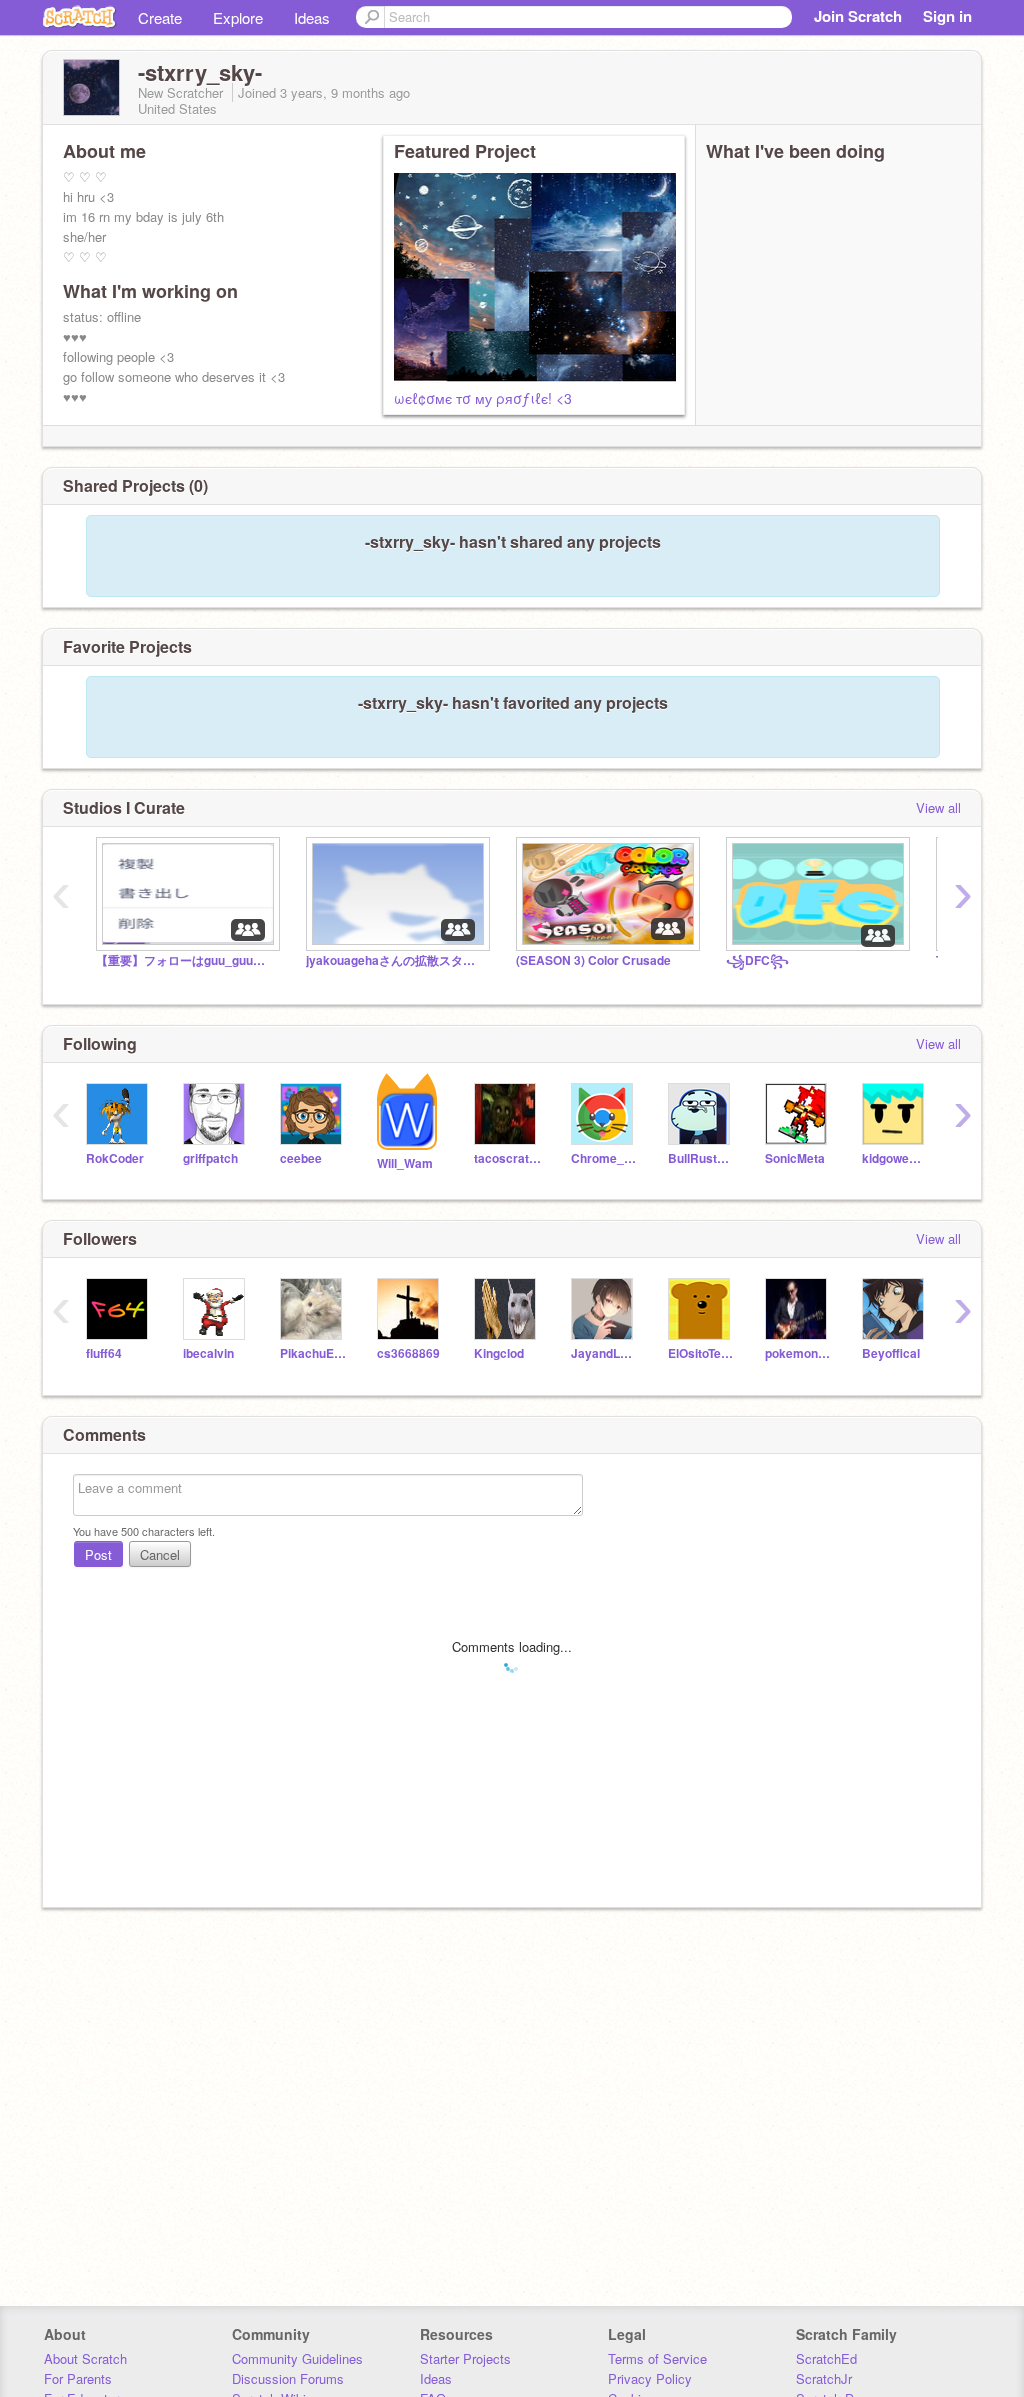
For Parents (78, 2378)
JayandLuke (604, 1353)
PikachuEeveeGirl (313, 1353)
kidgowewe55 (895, 1158)
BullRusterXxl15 (701, 1158)
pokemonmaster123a (798, 1353)
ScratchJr (824, 2378)
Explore (238, 17)
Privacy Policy (650, 2378)
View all (938, 807)
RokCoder (115, 1158)
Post (98, 1554)
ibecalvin (208, 1353)
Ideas (312, 17)
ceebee (301, 1158)
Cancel (160, 1554)
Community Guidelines (297, 2358)
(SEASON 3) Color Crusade (593, 960)
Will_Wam (405, 1163)
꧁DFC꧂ (757, 960)
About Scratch (85, 2358)
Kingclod (499, 1353)
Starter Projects (465, 2358)
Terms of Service (657, 2358)
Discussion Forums (288, 2378)
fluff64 (104, 1353)
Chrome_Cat (604, 1158)
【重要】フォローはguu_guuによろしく (186, 960)
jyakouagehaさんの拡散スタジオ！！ (396, 960)
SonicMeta (795, 1158)
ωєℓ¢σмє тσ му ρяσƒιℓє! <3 (483, 398)
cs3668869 (408, 1353)
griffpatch (210, 1158)
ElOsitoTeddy (701, 1353)
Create (160, 17)
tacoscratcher (507, 1158)
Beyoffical (891, 1353)
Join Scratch (858, 16)
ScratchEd (826, 2358)
